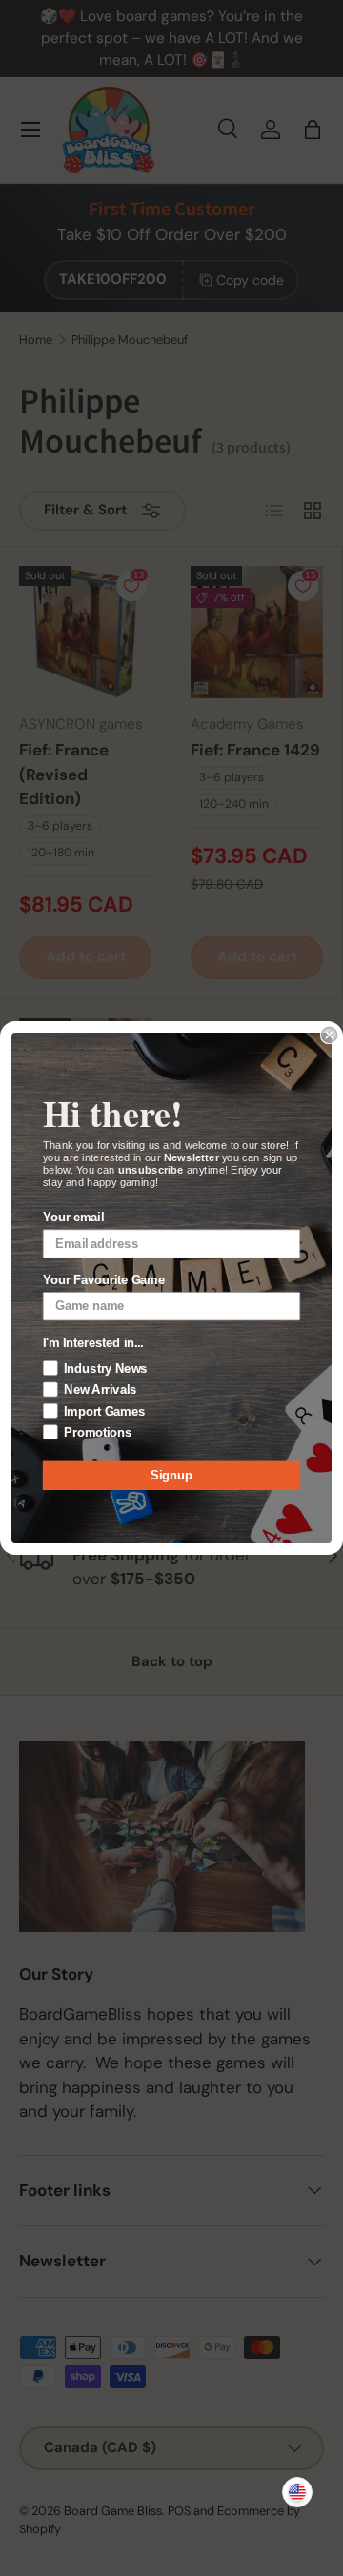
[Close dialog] (330, 1035)
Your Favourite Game (104, 1280)
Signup (171, 1476)
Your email (73, 1218)
